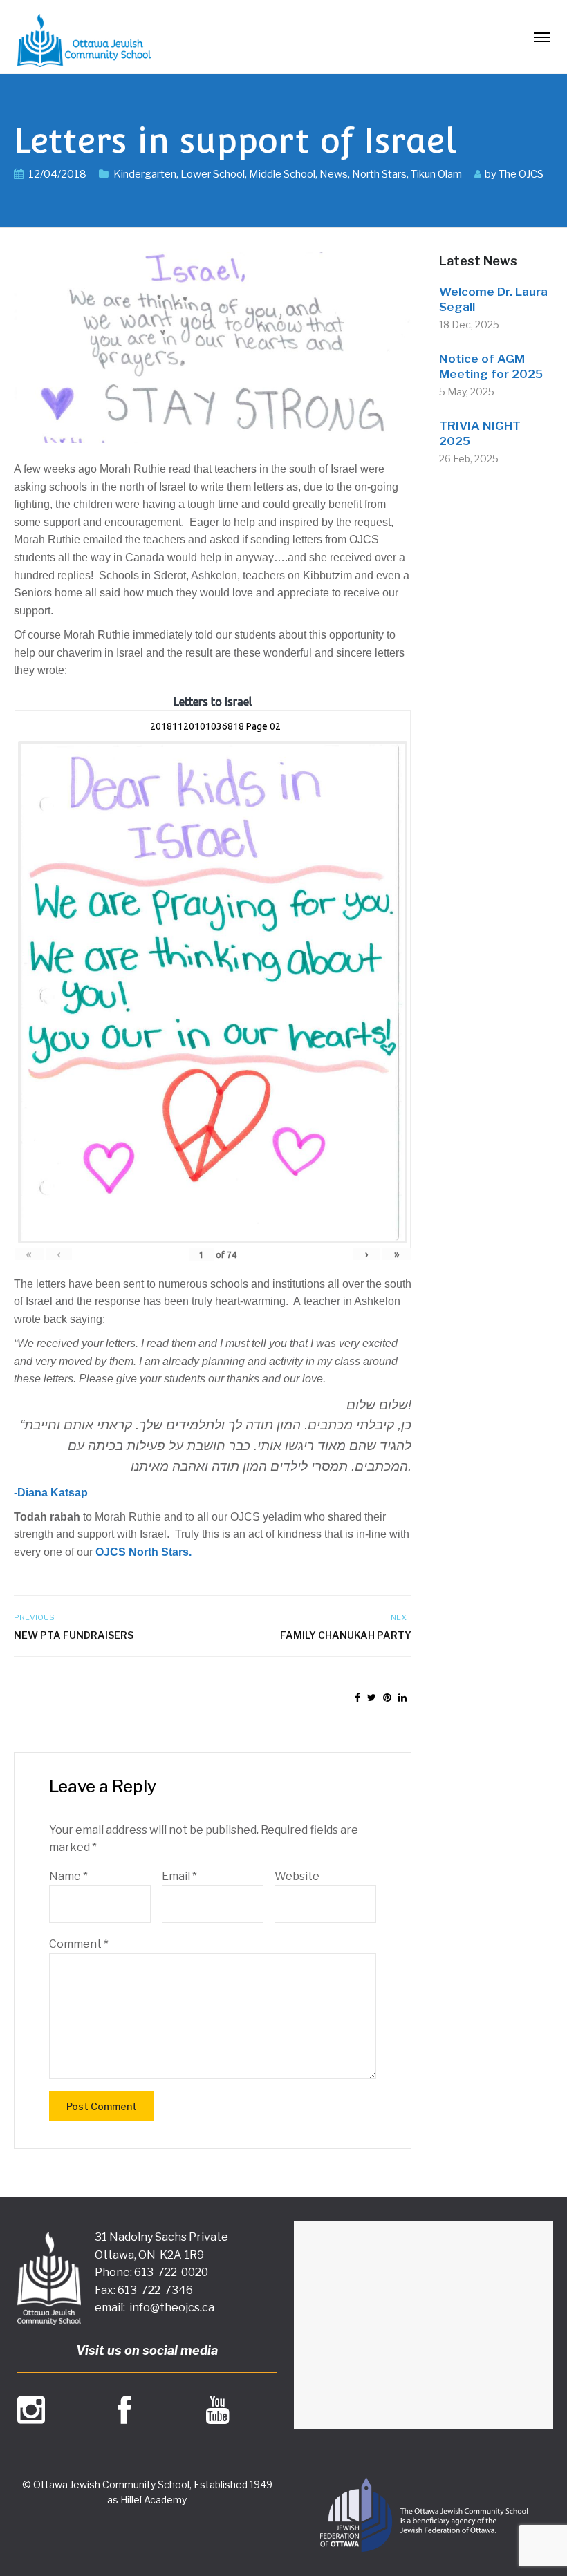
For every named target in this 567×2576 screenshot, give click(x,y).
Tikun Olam (436, 174)
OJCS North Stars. (143, 1552)
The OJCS (521, 174)
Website (297, 1876)
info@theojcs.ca (172, 2307)
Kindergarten (145, 174)
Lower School (213, 174)
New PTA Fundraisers (74, 1635)
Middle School (282, 174)
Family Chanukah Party (346, 1635)
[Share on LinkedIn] (402, 1697)
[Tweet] (372, 1697)
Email (179, 1876)
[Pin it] (387, 1697)
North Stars (379, 174)
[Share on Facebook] (357, 1697)
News (334, 174)
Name (68, 1876)
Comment (79, 1944)
